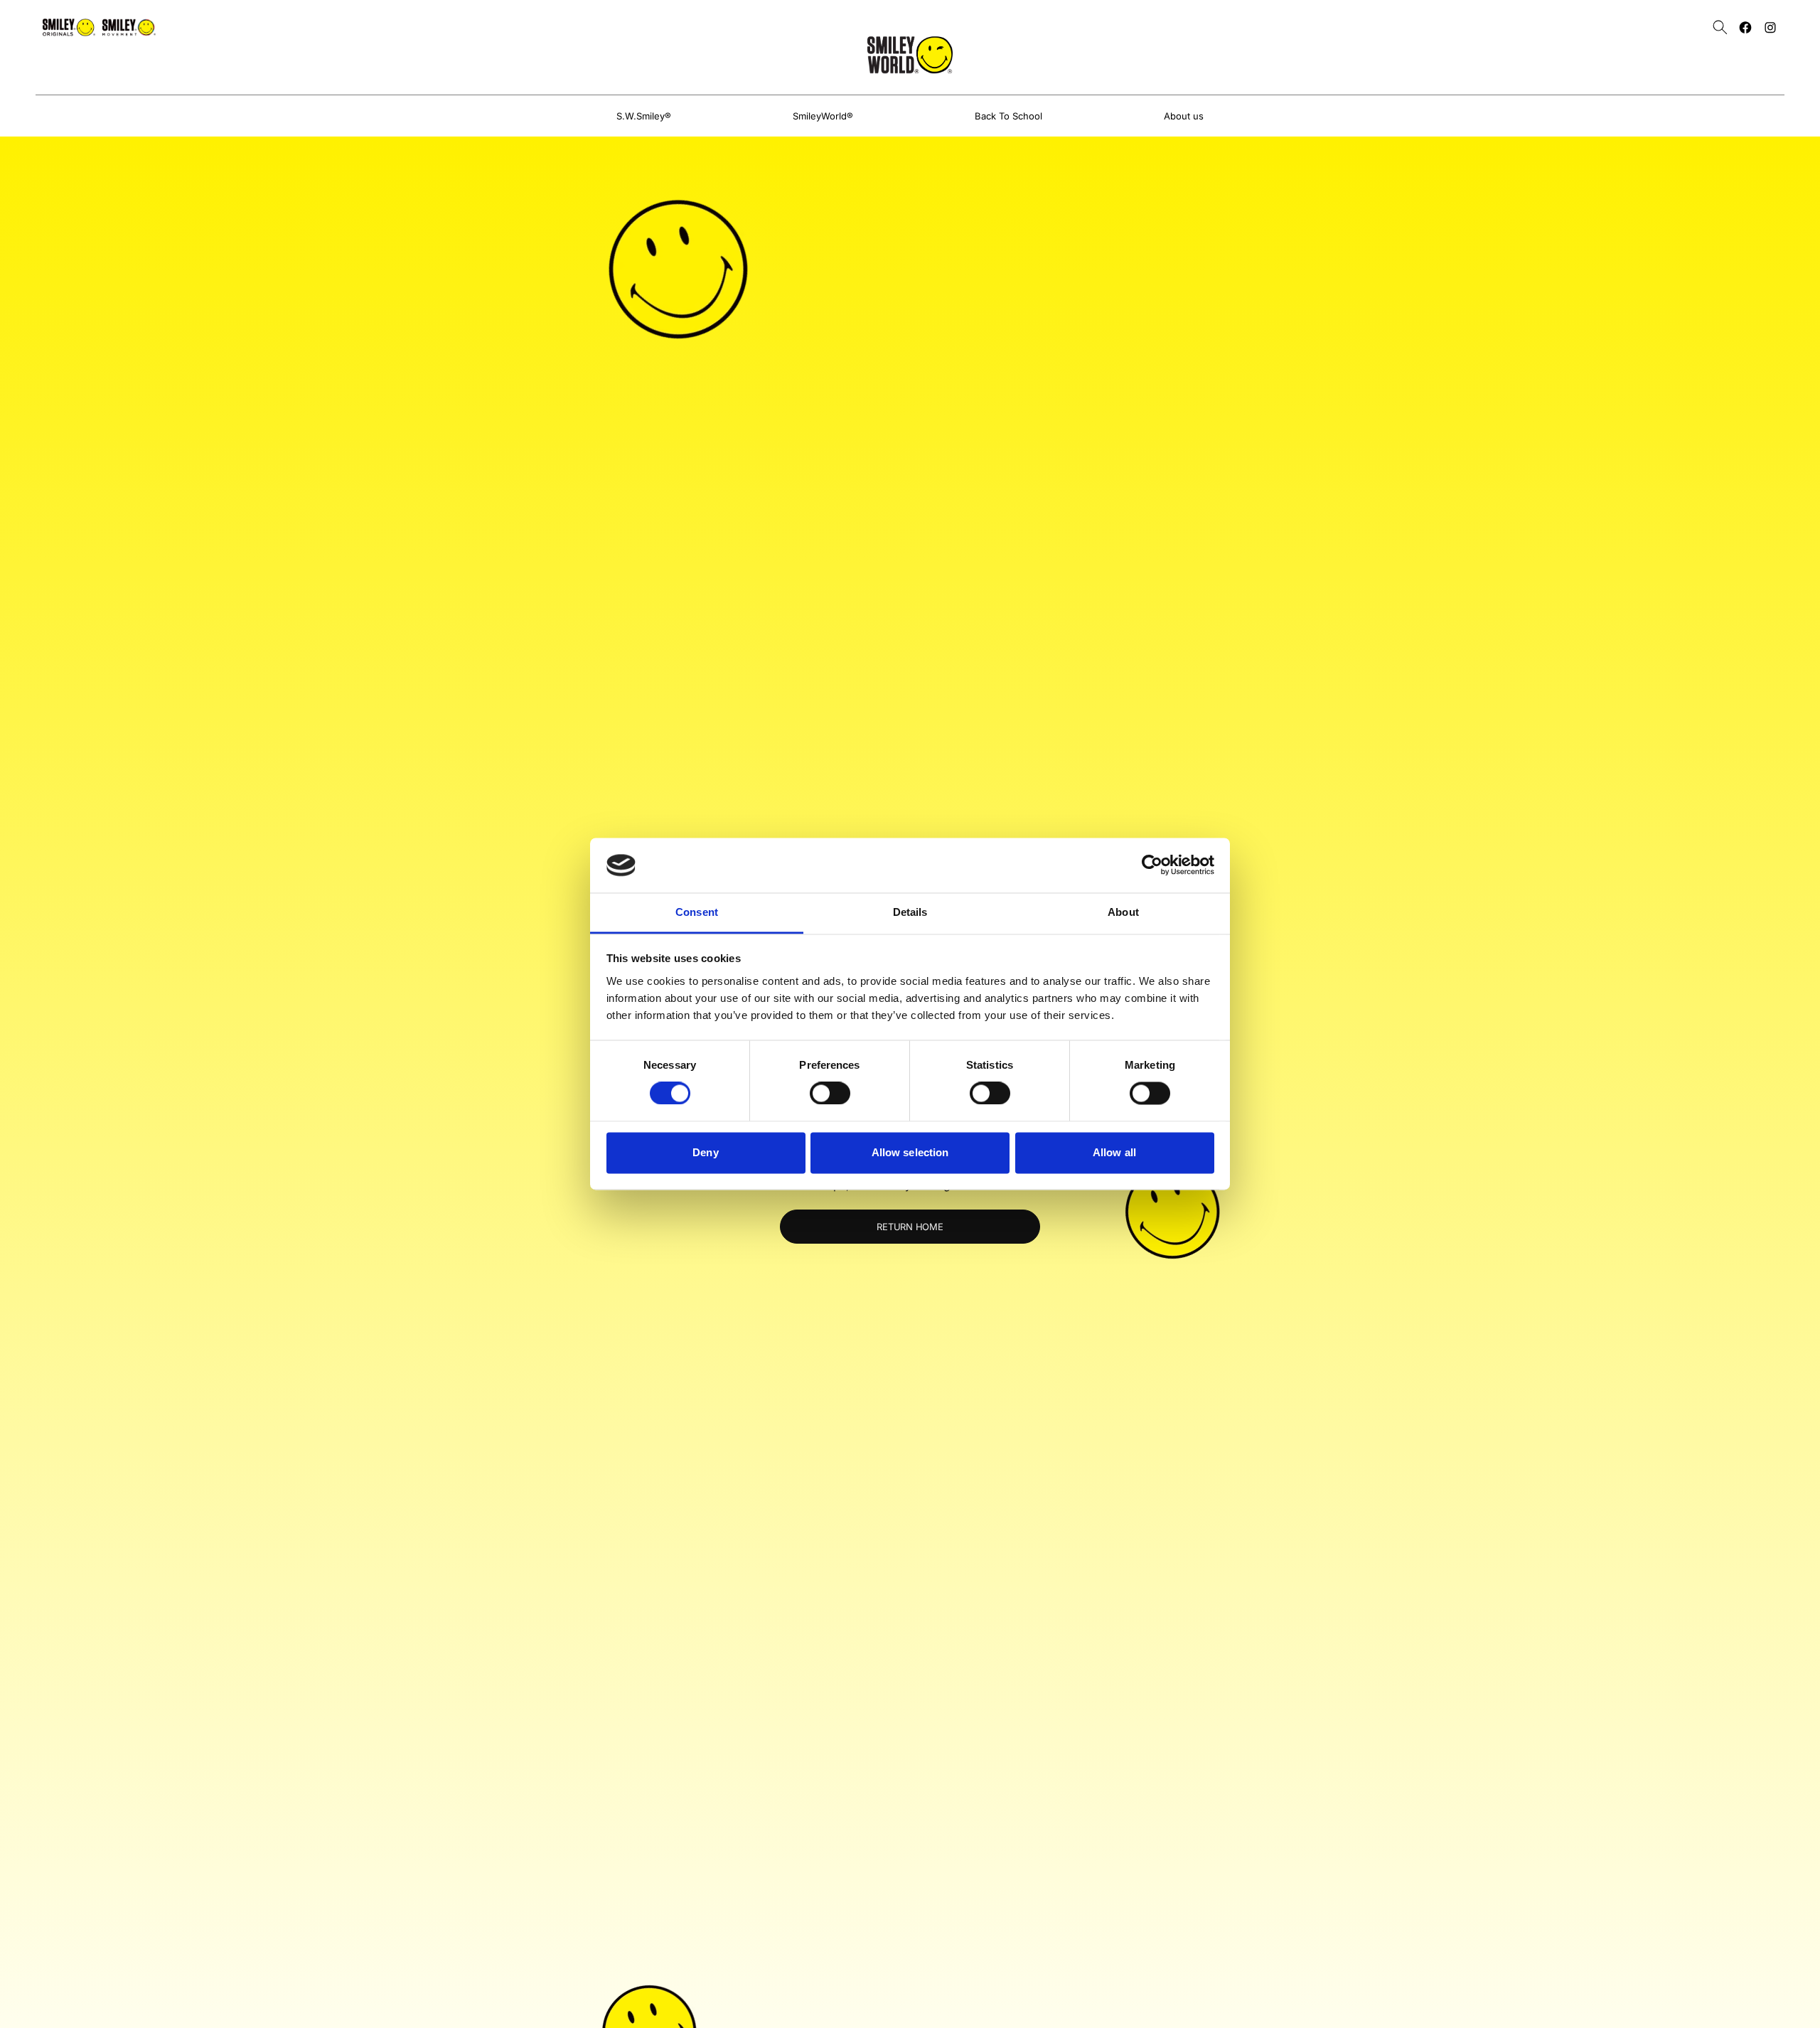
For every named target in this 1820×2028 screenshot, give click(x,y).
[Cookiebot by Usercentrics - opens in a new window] (1152, 865)
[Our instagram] (1770, 27)
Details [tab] (910, 912)
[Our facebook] (1745, 27)
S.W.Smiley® (644, 116)
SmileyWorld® (823, 116)
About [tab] (1123, 912)
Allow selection (910, 1152)
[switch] (830, 1094)
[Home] (910, 55)
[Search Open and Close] (1720, 27)
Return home (910, 1227)
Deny (705, 1152)
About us (1184, 116)
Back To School (1008, 116)
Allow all (1114, 1152)
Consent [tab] (697, 912)
